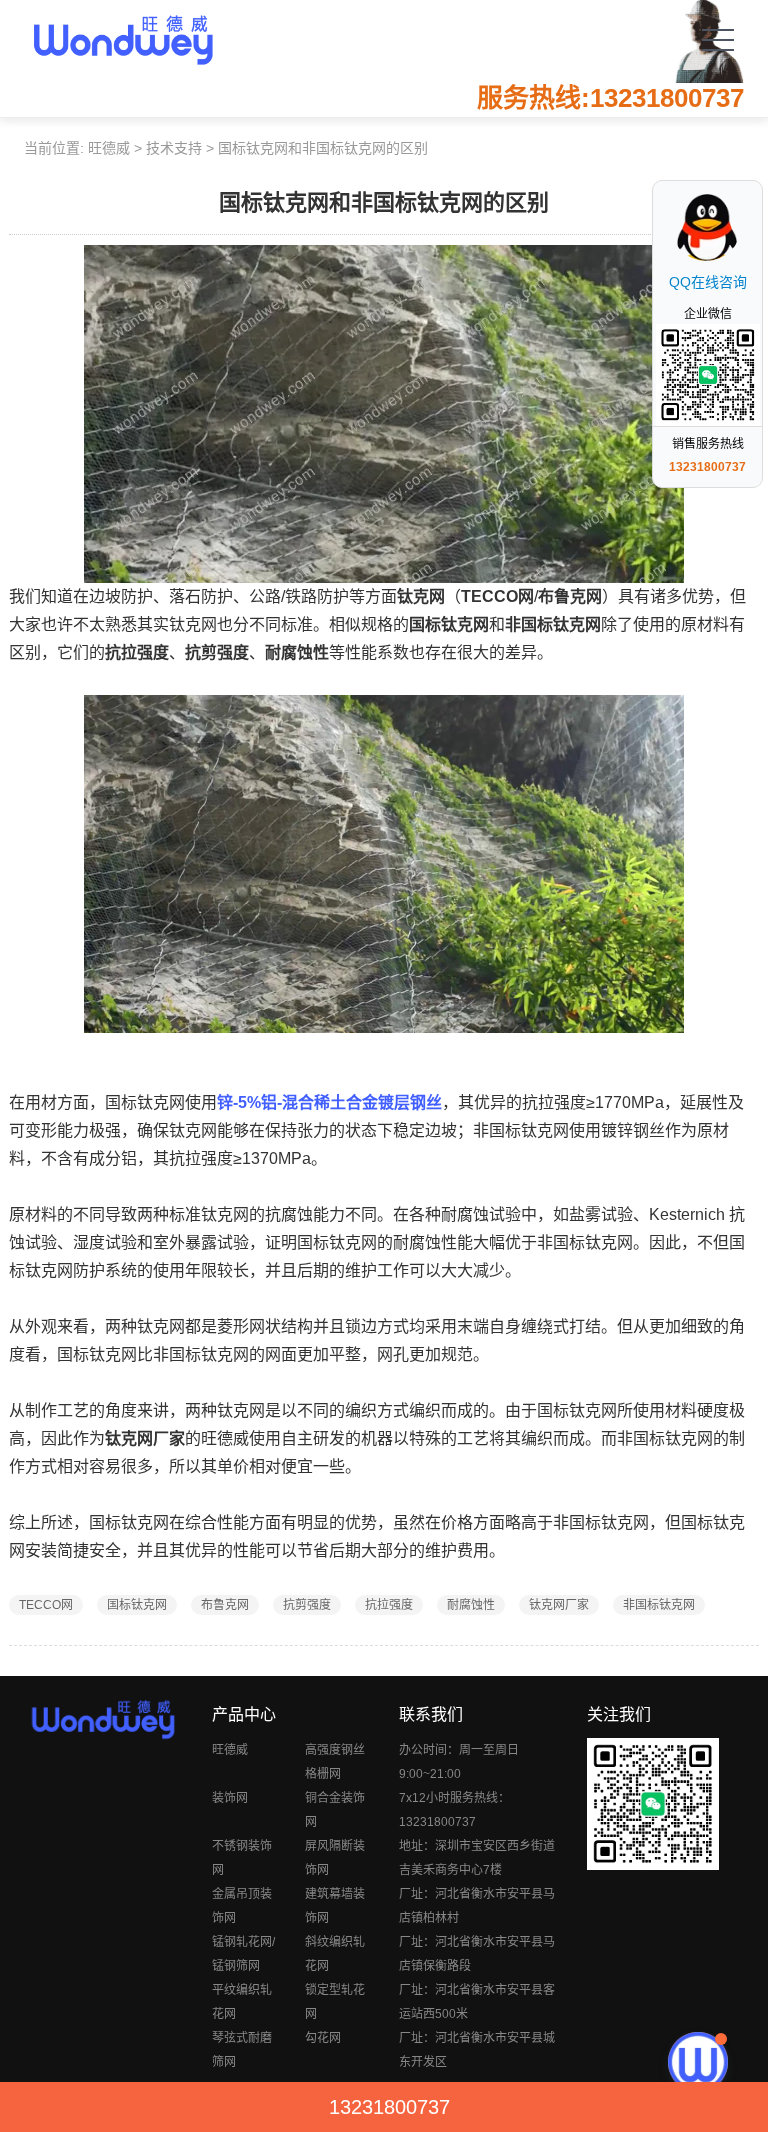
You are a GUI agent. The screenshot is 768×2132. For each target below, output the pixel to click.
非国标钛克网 (659, 1605)
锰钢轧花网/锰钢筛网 (243, 1954)
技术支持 (174, 148)
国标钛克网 (137, 1605)
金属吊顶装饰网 (242, 1906)
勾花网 (323, 2038)
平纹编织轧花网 (242, 2002)
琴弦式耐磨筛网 (242, 2050)
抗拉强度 (389, 1605)
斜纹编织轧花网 (335, 1954)
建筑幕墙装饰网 (335, 1906)
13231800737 (389, 2107)
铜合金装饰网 (335, 1810)
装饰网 (230, 1798)
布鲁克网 (225, 1605)
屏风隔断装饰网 (335, 1858)
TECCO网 (46, 1605)
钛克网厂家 (559, 1605)
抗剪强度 (307, 1605)
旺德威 (109, 148)
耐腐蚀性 (471, 1605)
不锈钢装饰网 (242, 1858)
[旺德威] (122, 40)
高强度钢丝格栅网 (335, 1762)
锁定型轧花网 (335, 2002)
